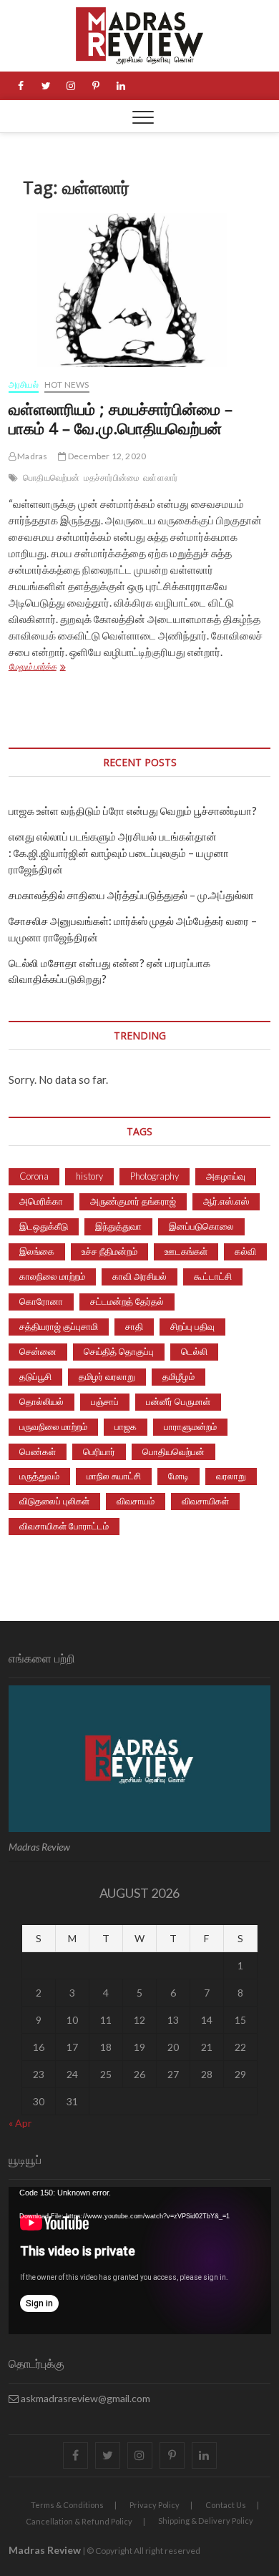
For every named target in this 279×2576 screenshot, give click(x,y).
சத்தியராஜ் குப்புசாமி (59, 1326)
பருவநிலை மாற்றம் (53, 1426)
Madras (31, 456)
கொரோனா (41, 1301)
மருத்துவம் (39, 1476)
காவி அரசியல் (139, 1276)
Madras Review (45, 2550)
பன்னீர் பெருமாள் (178, 1401)
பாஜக (126, 1426)
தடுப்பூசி (35, 1376)
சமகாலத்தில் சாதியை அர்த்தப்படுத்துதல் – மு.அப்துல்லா (131, 895)
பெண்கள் (38, 1451)
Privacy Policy (155, 2505)
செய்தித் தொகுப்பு (119, 1351)
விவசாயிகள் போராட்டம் (64, 1526)
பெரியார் (99, 1451)
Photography (155, 1176)
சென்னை (38, 1351)
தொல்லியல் (41, 1401)
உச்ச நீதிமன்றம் (109, 1251)
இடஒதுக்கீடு (44, 1226)
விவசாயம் (136, 1501)
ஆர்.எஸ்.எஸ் (226, 1201)
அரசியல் (24, 385)
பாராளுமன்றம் (190, 1426)
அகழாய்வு (226, 1176)
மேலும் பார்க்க (72, 668)
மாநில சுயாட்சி (114, 1476)
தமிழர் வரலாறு (107, 1376)
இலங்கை (37, 1251)
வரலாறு (231, 1476)
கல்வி (245, 1251)
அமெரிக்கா (41, 1201)
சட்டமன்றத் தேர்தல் (127, 1301)
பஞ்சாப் (105, 1401)
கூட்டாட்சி (213, 1276)
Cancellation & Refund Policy (79, 2521)
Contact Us (226, 2505)
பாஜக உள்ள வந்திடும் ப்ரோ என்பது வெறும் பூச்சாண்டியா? (133, 810)
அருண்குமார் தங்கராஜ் (133, 1201)
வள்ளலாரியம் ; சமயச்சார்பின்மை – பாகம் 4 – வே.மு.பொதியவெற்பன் (121, 418)
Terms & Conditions (67, 2505)
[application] (140, 2261)
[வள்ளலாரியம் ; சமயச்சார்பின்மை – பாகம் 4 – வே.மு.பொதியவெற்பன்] (140, 290)
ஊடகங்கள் (186, 1251)
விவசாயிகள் (205, 1501)
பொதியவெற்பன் (51, 478)
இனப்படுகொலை (201, 1226)
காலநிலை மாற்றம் (52, 1276)
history (89, 1176)
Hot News (67, 385)
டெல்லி (194, 1351)
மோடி (178, 1476)
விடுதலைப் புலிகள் (54, 1501)
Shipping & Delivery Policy (206, 2521)
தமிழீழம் (178, 1376)
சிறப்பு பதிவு (192, 1326)
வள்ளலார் (160, 478)
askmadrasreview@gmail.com (84, 2398)
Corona (34, 1176)
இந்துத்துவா (118, 1226)
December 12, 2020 (106, 456)
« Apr (20, 2123)
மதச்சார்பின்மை (112, 478)
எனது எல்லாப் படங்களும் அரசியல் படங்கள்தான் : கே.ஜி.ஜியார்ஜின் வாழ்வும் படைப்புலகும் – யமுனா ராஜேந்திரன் (119, 853)
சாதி (134, 1326)
